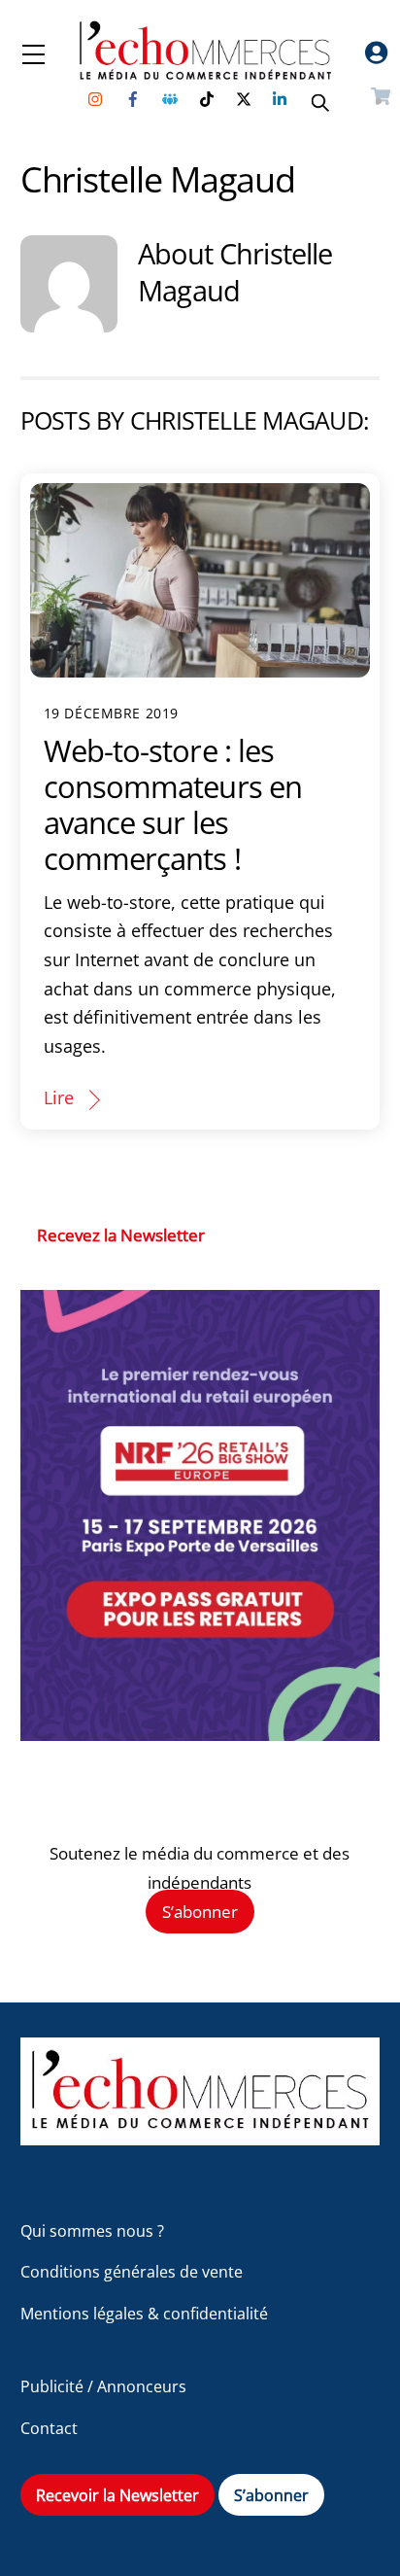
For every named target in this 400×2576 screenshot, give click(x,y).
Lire (59, 1097)
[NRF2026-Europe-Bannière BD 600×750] (200, 1735)
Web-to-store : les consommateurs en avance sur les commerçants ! (173, 804)
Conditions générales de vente (132, 2272)
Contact (49, 2428)
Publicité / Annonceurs (103, 2386)
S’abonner (200, 1912)
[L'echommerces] (200, 2136)
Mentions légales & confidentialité (144, 2314)
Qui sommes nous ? (92, 2231)
